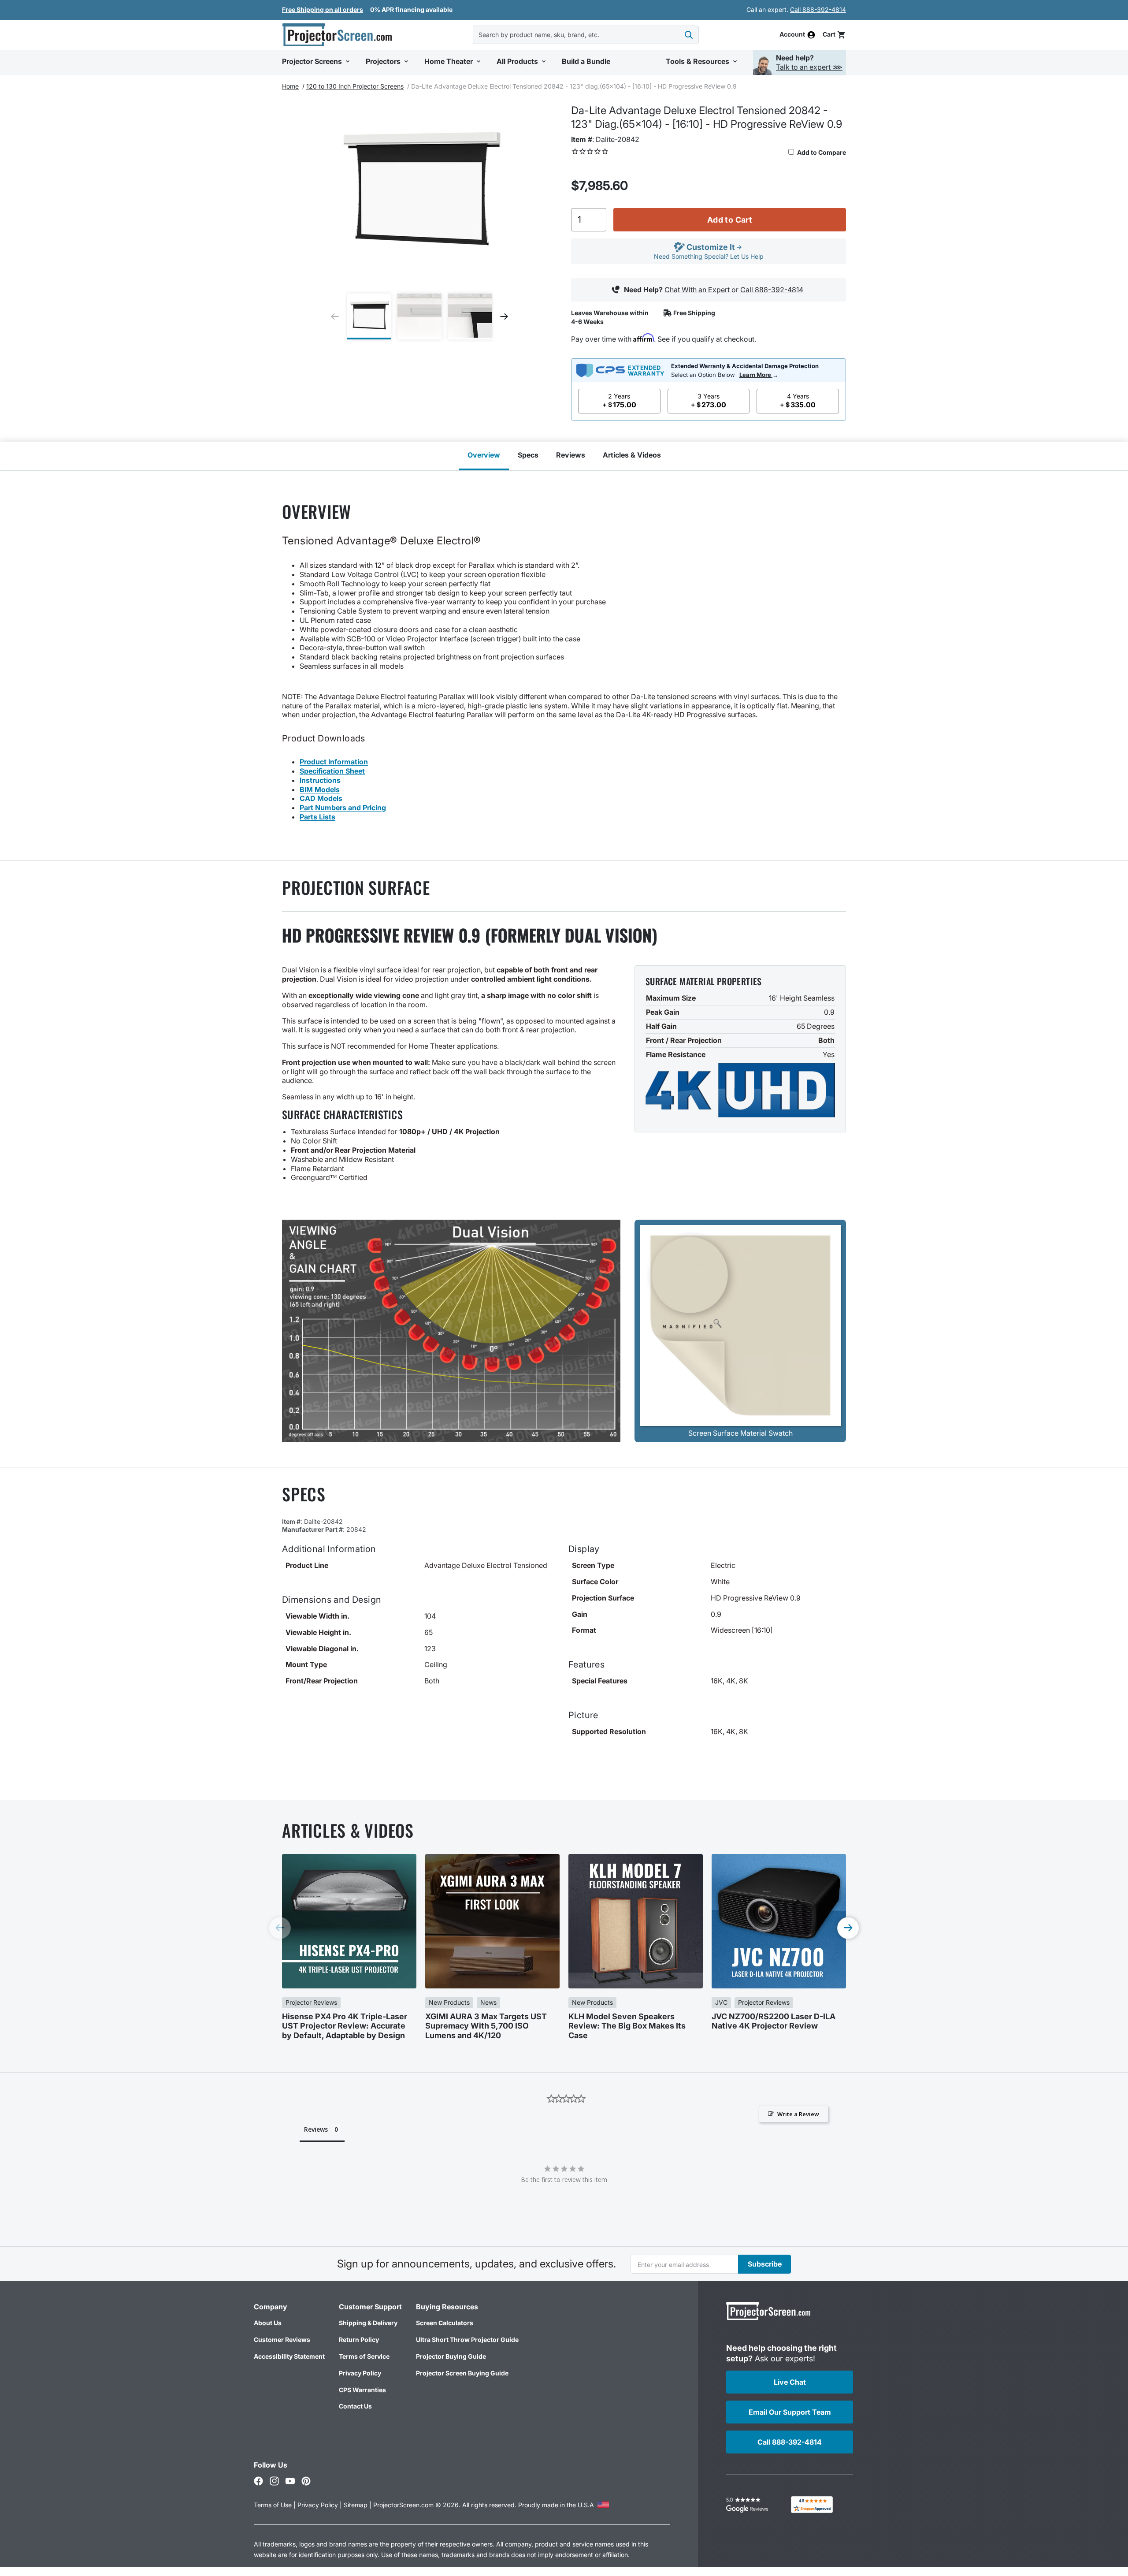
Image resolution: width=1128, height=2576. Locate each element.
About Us (268, 2323)
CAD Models (321, 798)
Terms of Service (364, 2356)
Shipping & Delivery (368, 2323)
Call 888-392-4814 (818, 9)
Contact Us (355, 2406)
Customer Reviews (282, 2340)
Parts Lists (317, 817)
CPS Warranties (362, 2390)
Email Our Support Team (790, 2412)
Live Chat (790, 2382)
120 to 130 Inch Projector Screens (355, 86)
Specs (528, 455)
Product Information (334, 762)
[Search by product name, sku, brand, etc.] (689, 35)
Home (290, 86)
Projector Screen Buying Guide (462, 2373)
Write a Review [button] (798, 2114)
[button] (834, 35)
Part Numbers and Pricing (343, 808)
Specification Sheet (332, 771)
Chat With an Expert (698, 290)
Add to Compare (821, 152)
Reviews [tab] (316, 2129)
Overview (484, 455)
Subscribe (765, 2264)
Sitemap (356, 2505)
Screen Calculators (445, 2323)
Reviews (571, 455)
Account (792, 35)
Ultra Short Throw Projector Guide (467, 2340)
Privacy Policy (360, 2373)
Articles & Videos (632, 455)
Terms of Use (273, 2505)
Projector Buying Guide (451, 2356)
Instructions (320, 780)
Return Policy (359, 2340)
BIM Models (320, 789)
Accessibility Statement (289, 2356)
